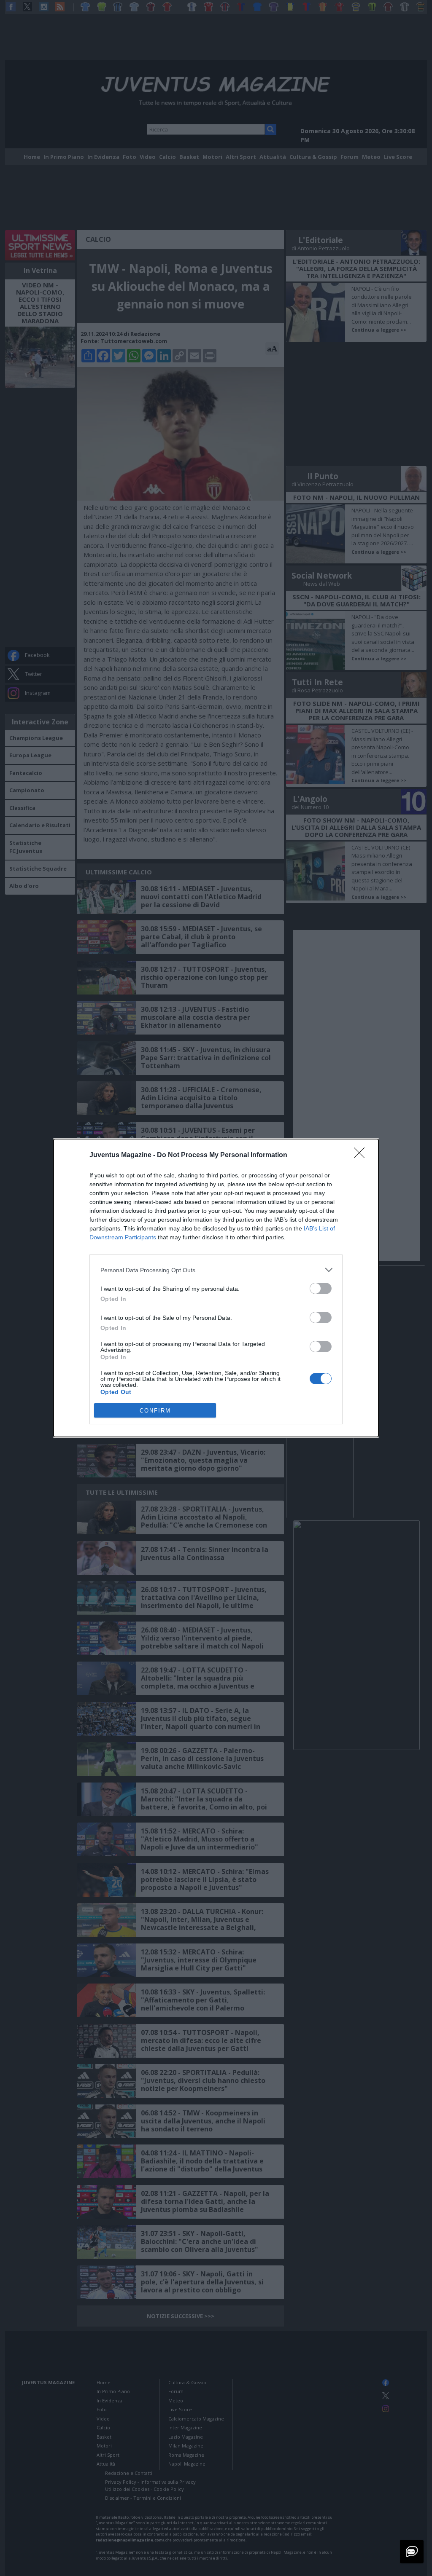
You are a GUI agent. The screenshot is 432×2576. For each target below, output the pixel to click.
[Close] (362, 1155)
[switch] (321, 1288)
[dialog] (216, 1288)
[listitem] (216, 1270)
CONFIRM (155, 1411)
